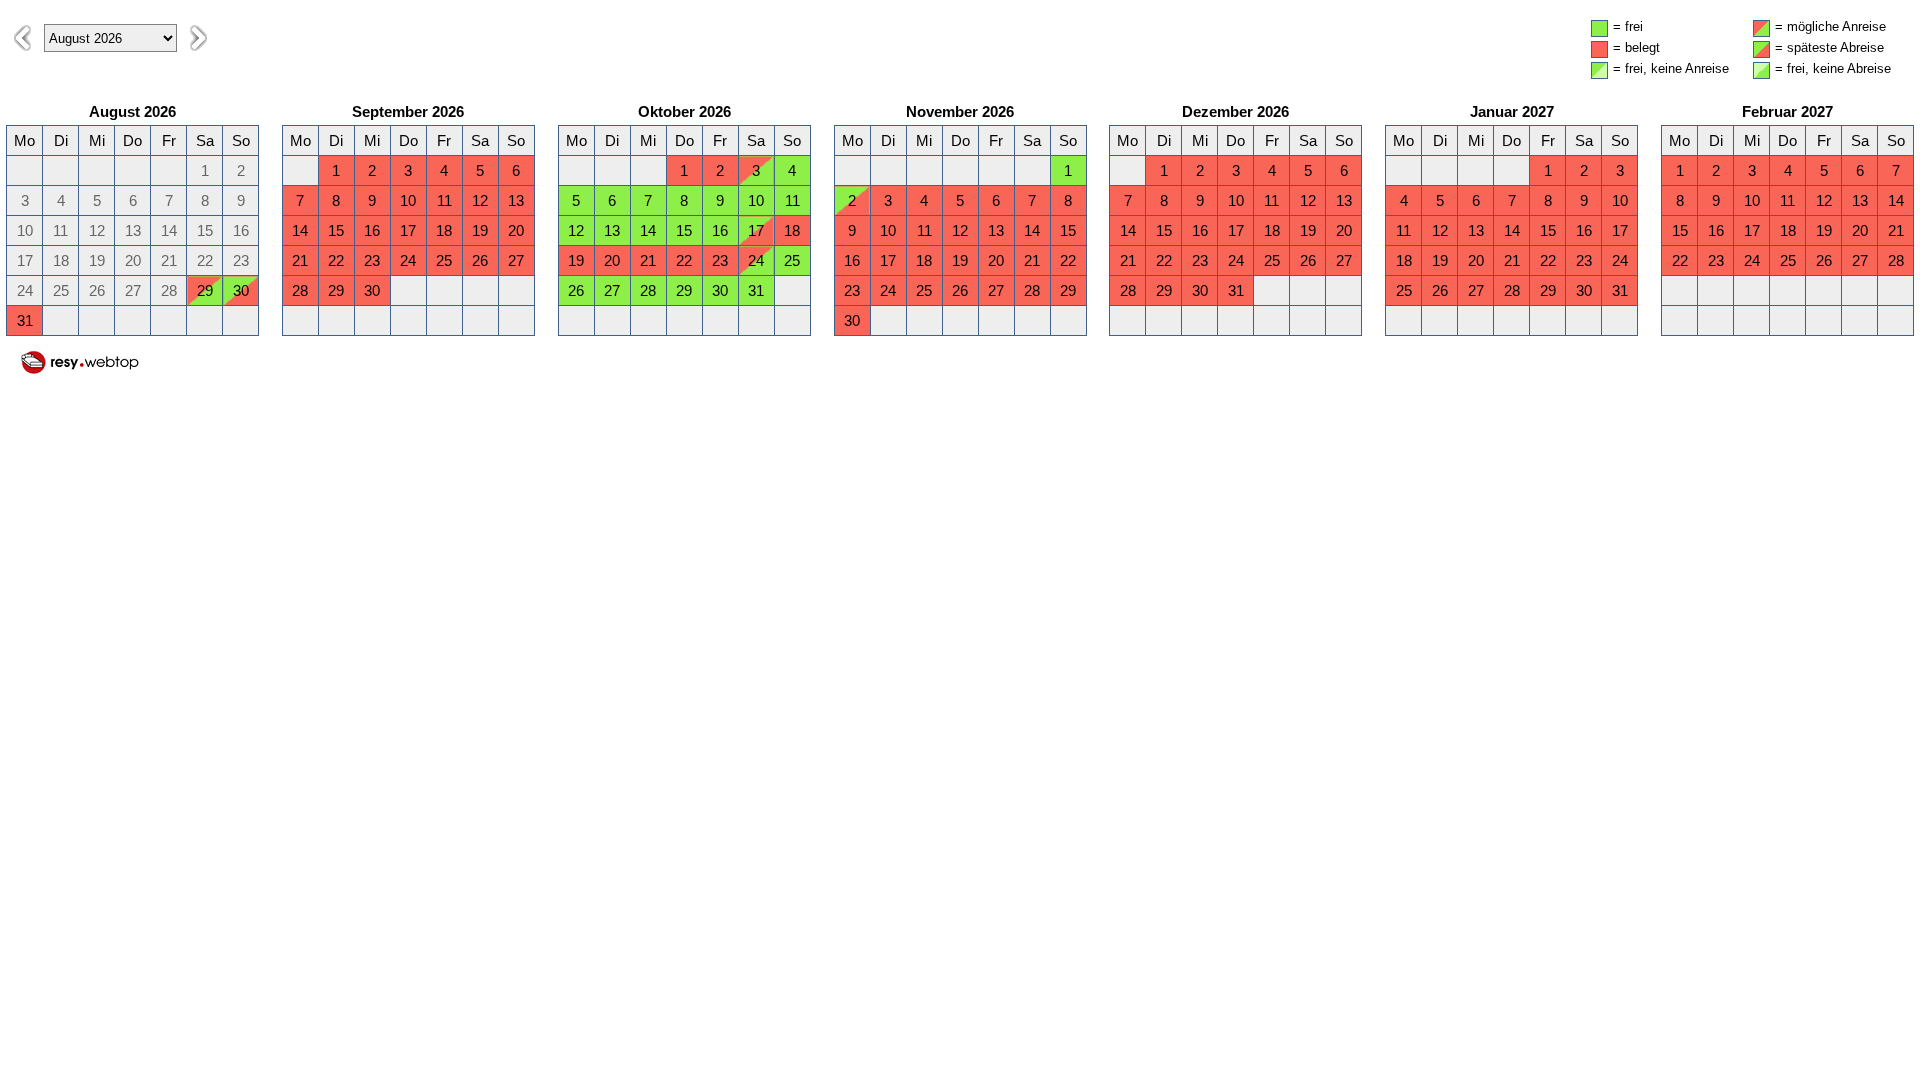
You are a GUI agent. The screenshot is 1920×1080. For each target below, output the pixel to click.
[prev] (22, 38)
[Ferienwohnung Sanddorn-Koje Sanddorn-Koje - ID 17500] (80, 370)
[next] (198, 38)
